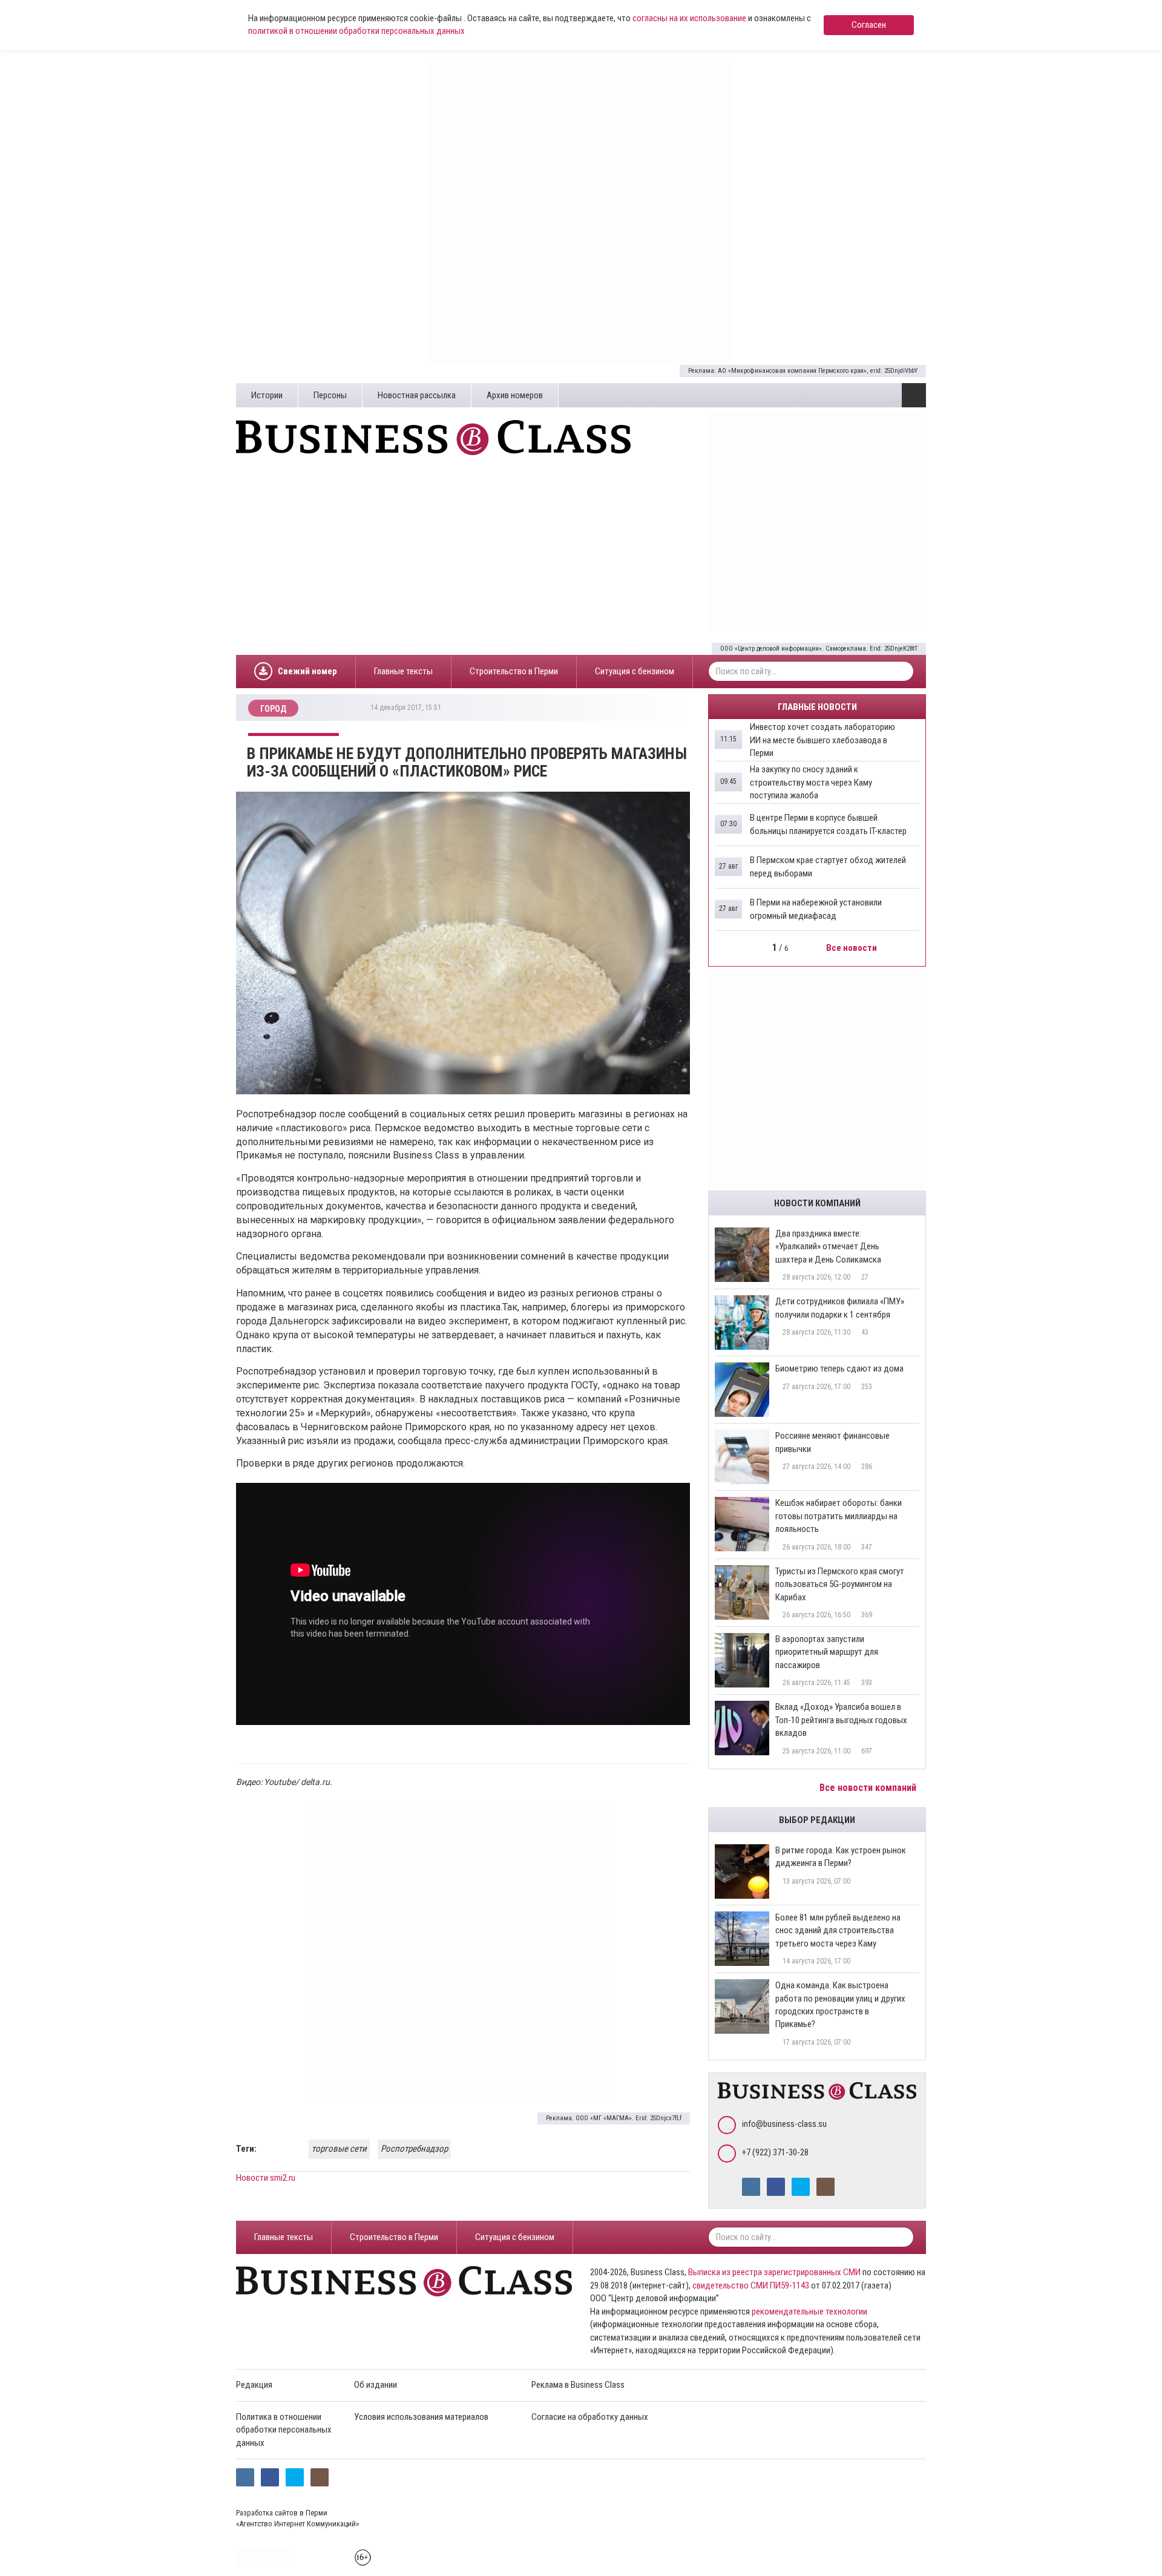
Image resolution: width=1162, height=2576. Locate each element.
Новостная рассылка (417, 395)
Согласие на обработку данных (590, 2417)
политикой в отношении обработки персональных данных (356, 31)
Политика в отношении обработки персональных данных (284, 2430)
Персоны (330, 395)
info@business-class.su (784, 2124)
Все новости (852, 948)
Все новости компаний (869, 1788)
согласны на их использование (689, 18)
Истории (267, 395)
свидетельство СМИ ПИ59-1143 (751, 2285)
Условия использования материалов (421, 2417)
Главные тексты (403, 671)
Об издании (376, 2385)
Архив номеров (515, 395)
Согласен (869, 25)
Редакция (254, 2385)
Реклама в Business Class (578, 2385)
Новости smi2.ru (266, 2178)
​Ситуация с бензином (635, 671)
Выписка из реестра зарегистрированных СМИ (774, 2272)
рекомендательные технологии (809, 2311)
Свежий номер (307, 671)
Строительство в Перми (514, 671)
